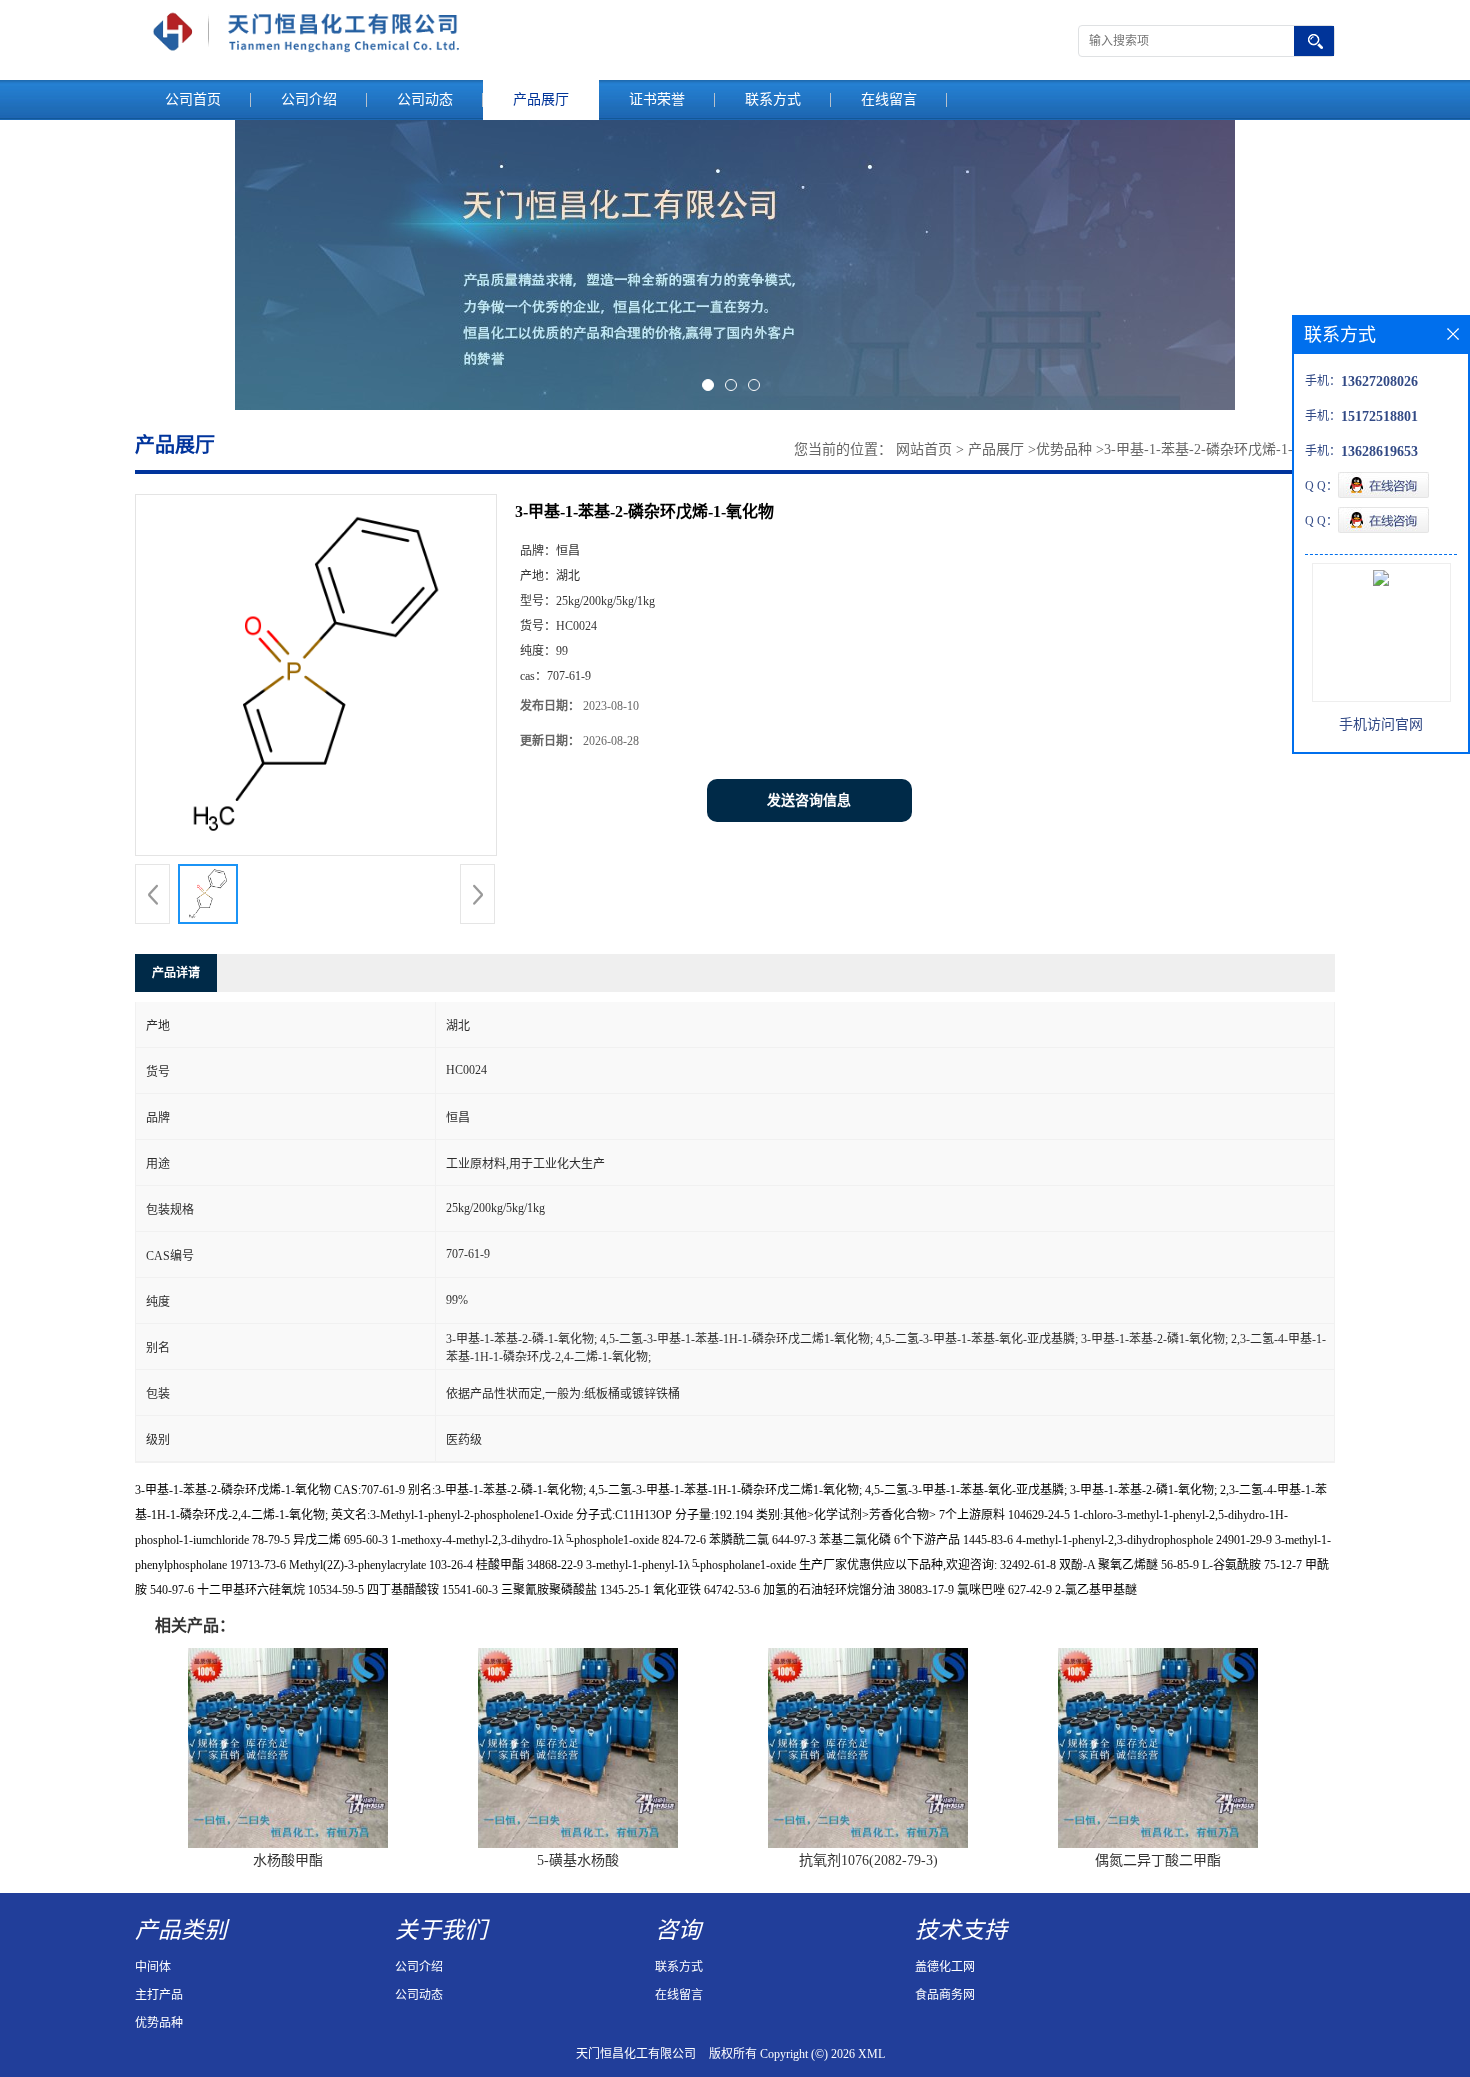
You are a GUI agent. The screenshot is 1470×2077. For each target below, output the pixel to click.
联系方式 (773, 99)
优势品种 (1064, 449)
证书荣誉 (657, 99)
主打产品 (159, 1995)
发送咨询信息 (809, 800)
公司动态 (425, 99)
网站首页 (924, 449)
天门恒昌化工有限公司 (636, 2054)
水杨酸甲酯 (288, 1860)
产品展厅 (541, 99)
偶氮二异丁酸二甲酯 (1158, 1860)
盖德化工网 (945, 1967)
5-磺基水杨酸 (578, 1860)
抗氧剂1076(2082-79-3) (868, 1860)
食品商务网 (945, 1995)
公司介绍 (309, 99)
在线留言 (889, 99)
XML (871, 2054)
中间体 (153, 1967)
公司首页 (193, 99)
